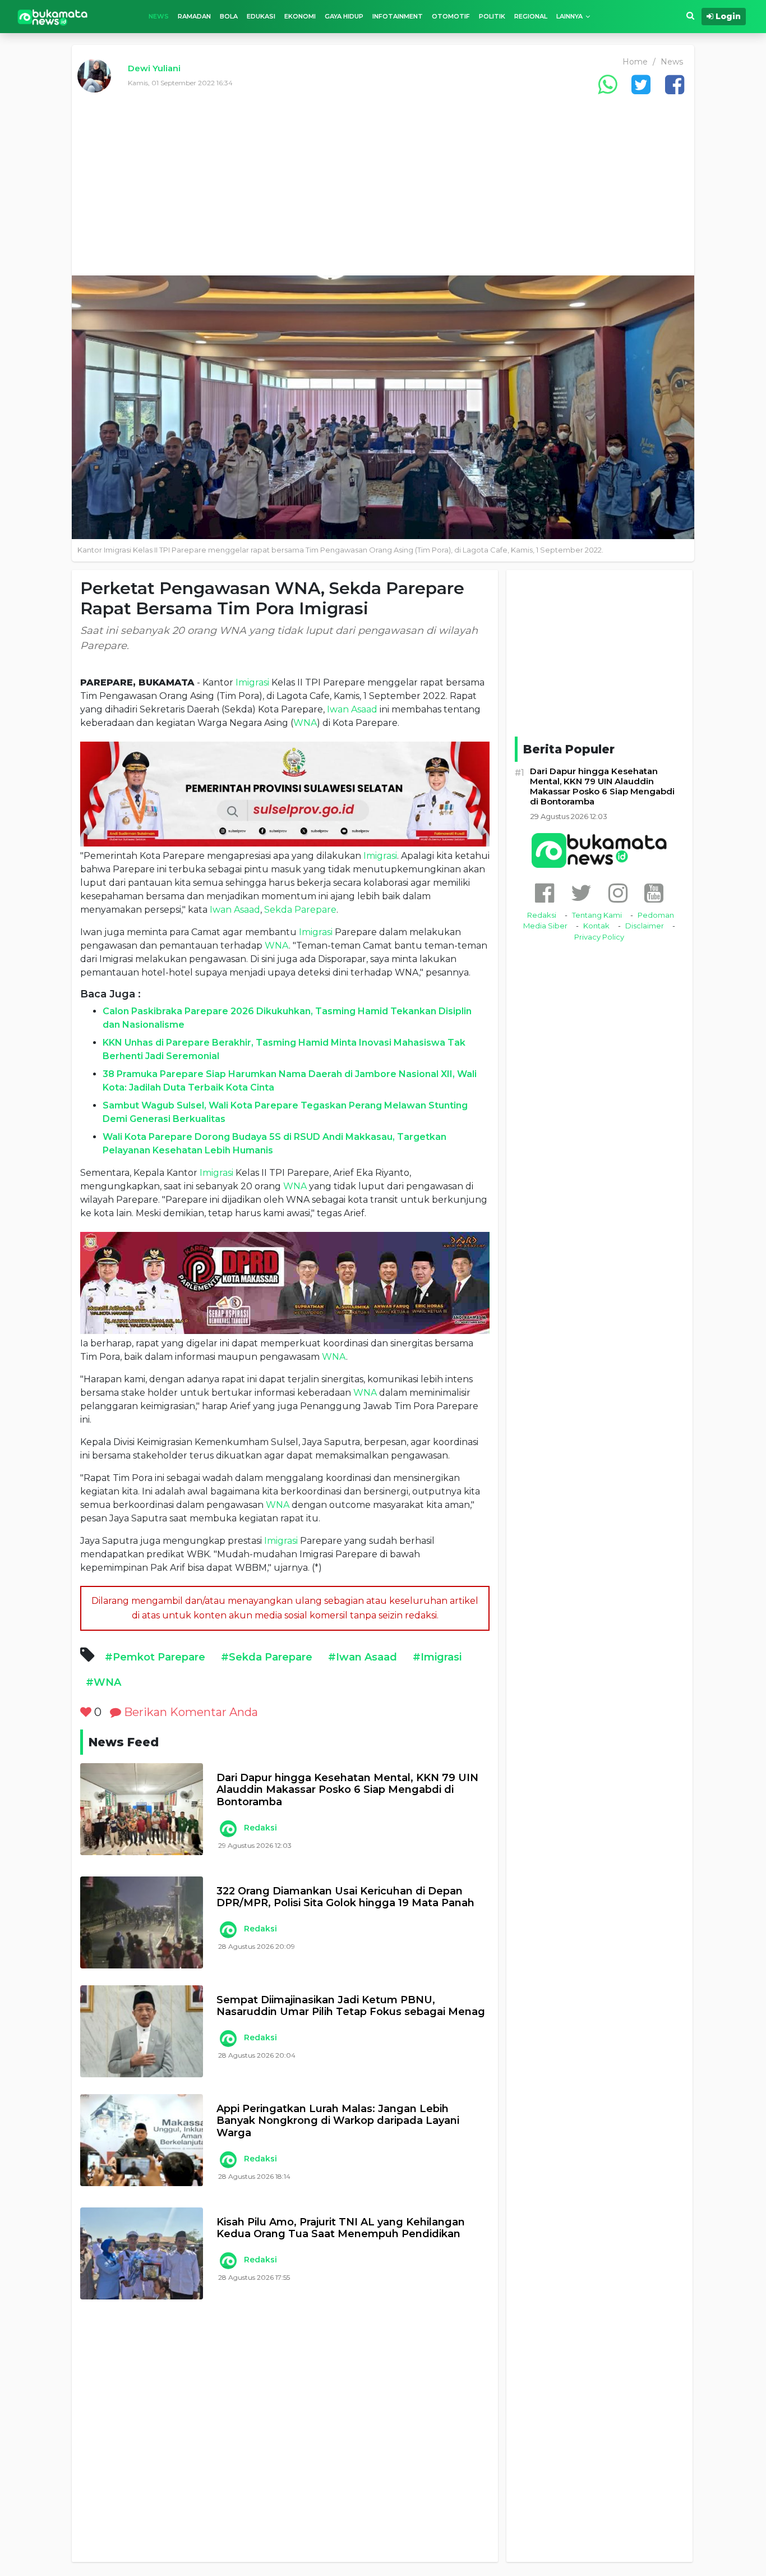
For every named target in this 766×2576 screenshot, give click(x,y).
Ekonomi (300, 16)
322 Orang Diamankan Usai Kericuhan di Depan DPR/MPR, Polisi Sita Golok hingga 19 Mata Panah (345, 1898)
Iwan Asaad (352, 709)
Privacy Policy (599, 937)
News (159, 16)
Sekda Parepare (300, 910)
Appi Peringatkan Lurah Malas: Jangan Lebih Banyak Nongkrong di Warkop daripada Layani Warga (338, 2121)
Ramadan (194, 16)
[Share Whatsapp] (607, 84)
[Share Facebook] (675, 84)
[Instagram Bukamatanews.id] (618, 893)
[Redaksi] (228, 1829)
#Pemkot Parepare (155, 1657)
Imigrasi (252, 682)
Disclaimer (645, 926)
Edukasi (261, 16)
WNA (305, 723)
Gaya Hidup (344, 16)
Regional (531, 16)
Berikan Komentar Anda (190, 1712)
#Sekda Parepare (267, 1657)
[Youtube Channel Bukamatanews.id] (654, 893)
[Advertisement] (383, 191)
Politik (492, 16)
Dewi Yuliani (154, 68)
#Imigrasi (437, 1657)
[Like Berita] (86, 1712)
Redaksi (260, 1828)
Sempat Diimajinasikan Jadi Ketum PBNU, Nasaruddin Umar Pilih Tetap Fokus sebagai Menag (351, 2006)
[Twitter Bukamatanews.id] (581, 893)
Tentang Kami (597, 915)
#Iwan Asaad (363, 1657)
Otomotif (451, 16)
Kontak (596, 926)
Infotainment (398, 16)
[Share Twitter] (641, 84)
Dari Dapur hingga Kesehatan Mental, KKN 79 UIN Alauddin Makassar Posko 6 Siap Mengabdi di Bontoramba (347, 1790)
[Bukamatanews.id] (53, 17)
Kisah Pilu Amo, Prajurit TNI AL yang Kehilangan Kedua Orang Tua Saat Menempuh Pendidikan (341, 2228)
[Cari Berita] (690, 16)
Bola (229, 16)
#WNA (103, 1682)
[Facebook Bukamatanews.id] (544, 893)
